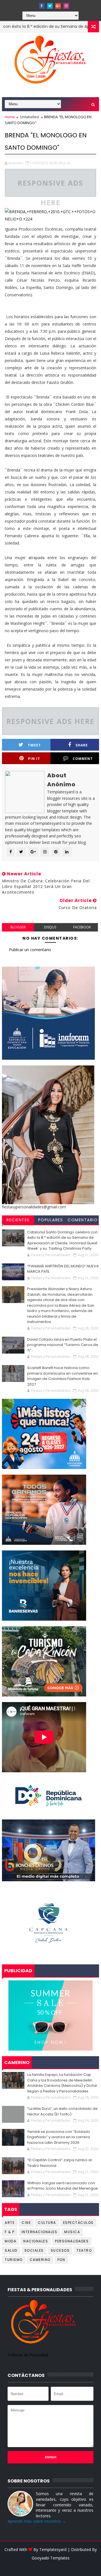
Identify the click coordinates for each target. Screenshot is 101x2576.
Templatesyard (53, 2549)
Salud (11, 2250)
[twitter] (50, 6)
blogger (18, 927)
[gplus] (58, 6)
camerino (40, 2260)
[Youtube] (34, 4)
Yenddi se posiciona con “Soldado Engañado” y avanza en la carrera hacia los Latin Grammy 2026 (59, 2137)
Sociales (34, 2250)
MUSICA (72, 2232)
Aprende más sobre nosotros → (37, 2521)
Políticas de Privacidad (28, 2355)
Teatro (84, 2250)
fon (61, 2260)
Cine (26, 2223)
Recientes (18, 1220)
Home (10, 117)
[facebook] (42, 6)
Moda (11, 2241)
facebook (82, 927)
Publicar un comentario (30, 950)
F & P (10, 2232)
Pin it (34, 759)
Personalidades (72, 2241)
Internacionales (40, 2232)
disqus (50, 927)
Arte (10, 2223)
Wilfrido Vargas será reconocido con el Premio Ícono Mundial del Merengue (63, 2186)
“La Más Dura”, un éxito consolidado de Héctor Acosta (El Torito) (62, 2111)
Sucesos (60, 2250)
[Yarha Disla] (50, 2566)
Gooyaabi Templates (51, 2558)
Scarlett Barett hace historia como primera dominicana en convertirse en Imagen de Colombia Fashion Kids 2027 (63, 1376)
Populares (51, 1220)
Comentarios (83, 1221)
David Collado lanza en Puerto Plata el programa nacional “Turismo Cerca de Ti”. (63, 1345)
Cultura (47, 2223)
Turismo (14, 2260)
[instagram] (66, 6)
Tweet (34, 745)
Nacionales (36, 2241)
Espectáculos (78, 2223)
